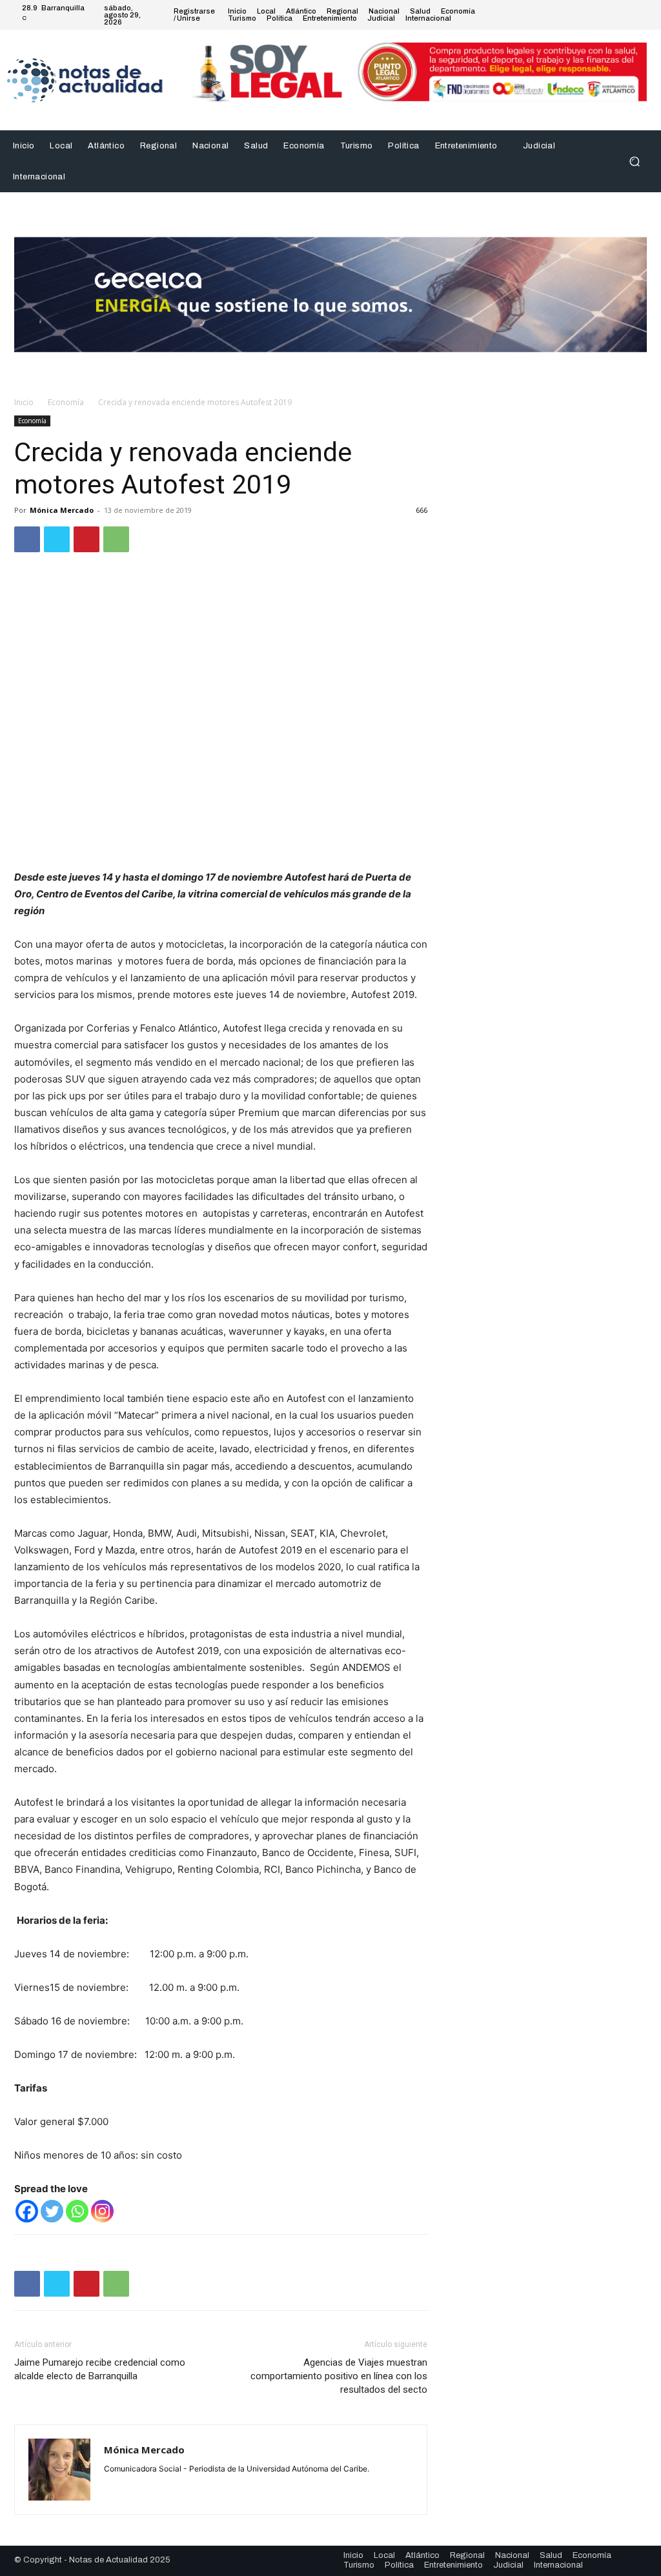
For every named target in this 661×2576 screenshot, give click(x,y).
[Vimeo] (626, 15)
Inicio (24, 402)
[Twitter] (611, 15)
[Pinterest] (86, 539)
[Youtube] (642, 15)
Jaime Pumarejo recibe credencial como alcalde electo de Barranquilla (100, 2369)
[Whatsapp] (77, 2211)
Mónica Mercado (62, 510)
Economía (66, 402)
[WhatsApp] (116, 539)
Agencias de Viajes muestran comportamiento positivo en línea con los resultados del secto (339, 2376)
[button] (634, 162)
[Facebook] (580, 15)
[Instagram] (595, 15)
